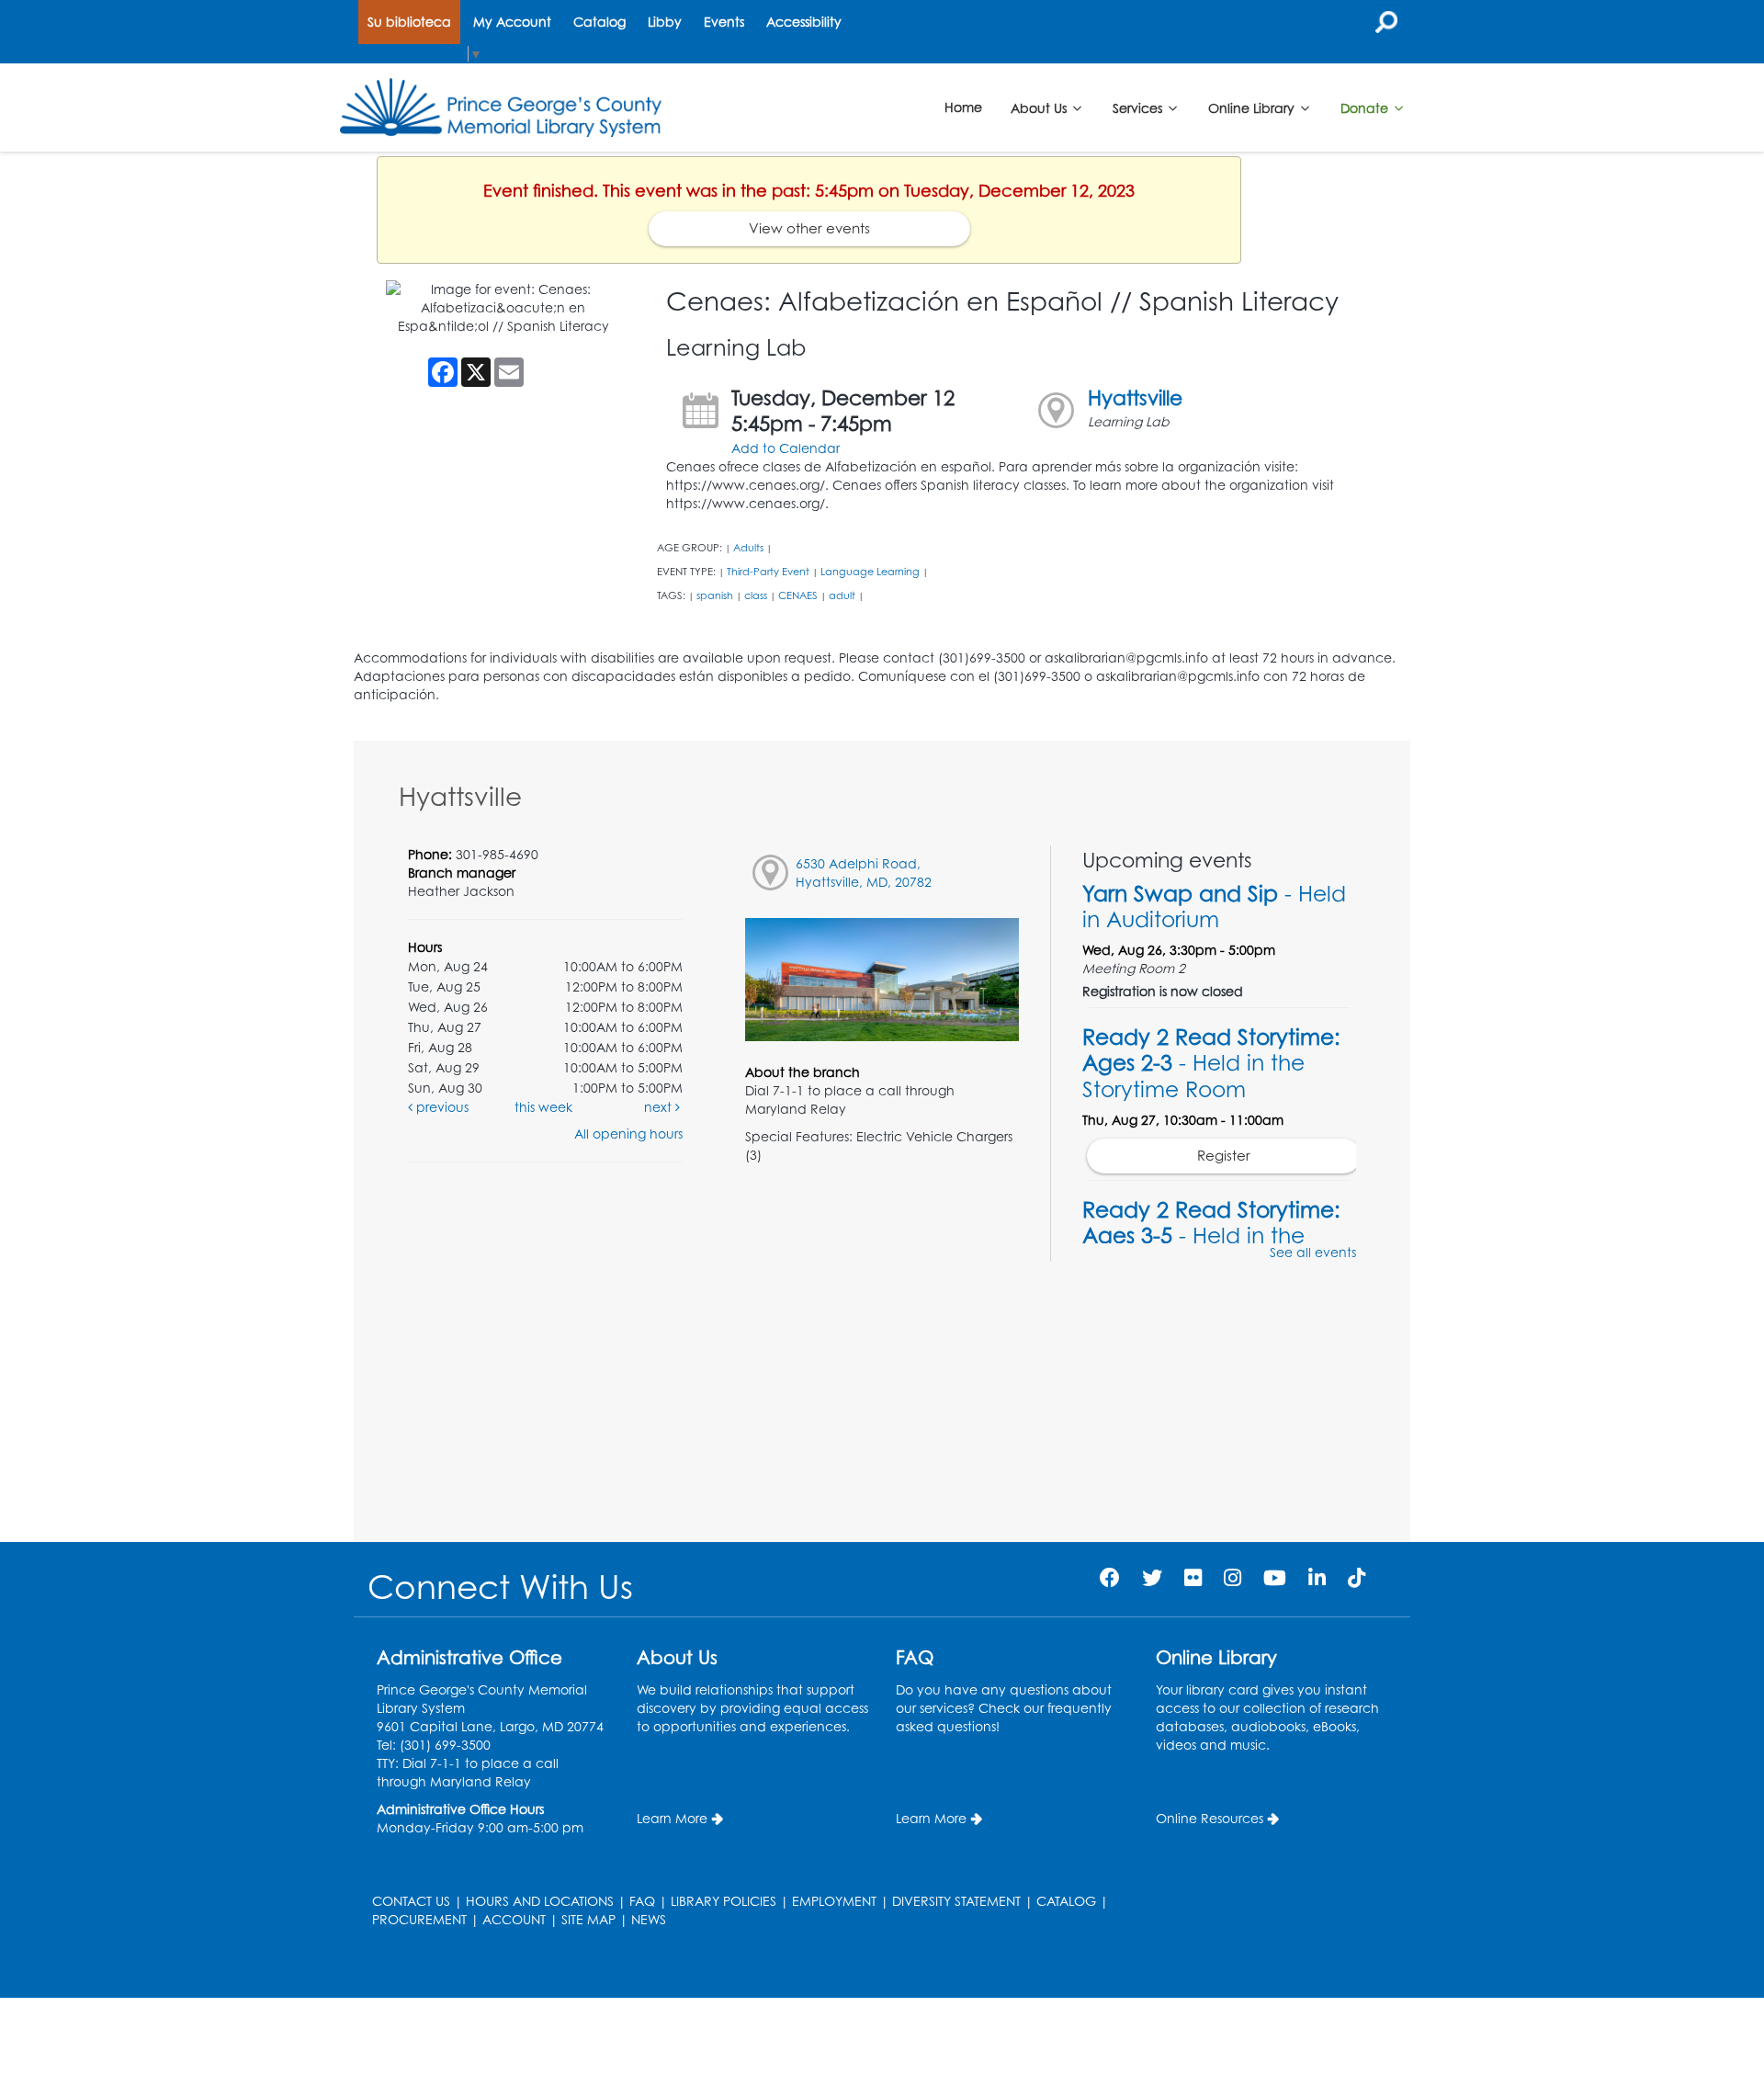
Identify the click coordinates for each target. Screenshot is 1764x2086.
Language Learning (870, 572)
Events (724, 22)
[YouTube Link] (1275, 1577)
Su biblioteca (409, 22)
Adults (748, 548)
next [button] (660, 1107)
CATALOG (1066, 1901)
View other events (809, 228)
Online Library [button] (1253, 107)
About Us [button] (1040, 107)
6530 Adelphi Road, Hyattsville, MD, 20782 (864, 873)
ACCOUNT (514, 1919)
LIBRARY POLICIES (724, 1901)
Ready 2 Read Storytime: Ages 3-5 (1211, 1235)
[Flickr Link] (1193, 1577)
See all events (1313, 1252)
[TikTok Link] (1357, 1577)
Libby (665, 22)
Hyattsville (1135, 397)
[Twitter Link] (1152, 1577)
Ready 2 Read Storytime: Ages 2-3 (1211, 1062)
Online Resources (1210, 1818)
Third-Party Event (768, 572)
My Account (512, 22)
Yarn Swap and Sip (1214, 906)
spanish (715, 595)
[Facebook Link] (1110, 1577)
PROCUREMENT (419, 1919)
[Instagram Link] (1233, 1577)
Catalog (599, 22)
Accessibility (804, 22)
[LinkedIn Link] (1317, 1577)
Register (1224, 1156)
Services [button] (1139, 107)
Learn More (672, 1818)
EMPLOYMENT (834, 1901)
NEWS (649, 1919)
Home (963, 107)
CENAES (798, 595)
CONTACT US (411, 1901)
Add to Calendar (786, 448)
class (756, 595)
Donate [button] (1366, 107)
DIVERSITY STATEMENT (956, 1901)
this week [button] (543, 1107)
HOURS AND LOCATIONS (540, 1901)
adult (842, 595)
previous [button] (441, 1107)
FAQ (642, 1901)
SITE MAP (588, 1919)
